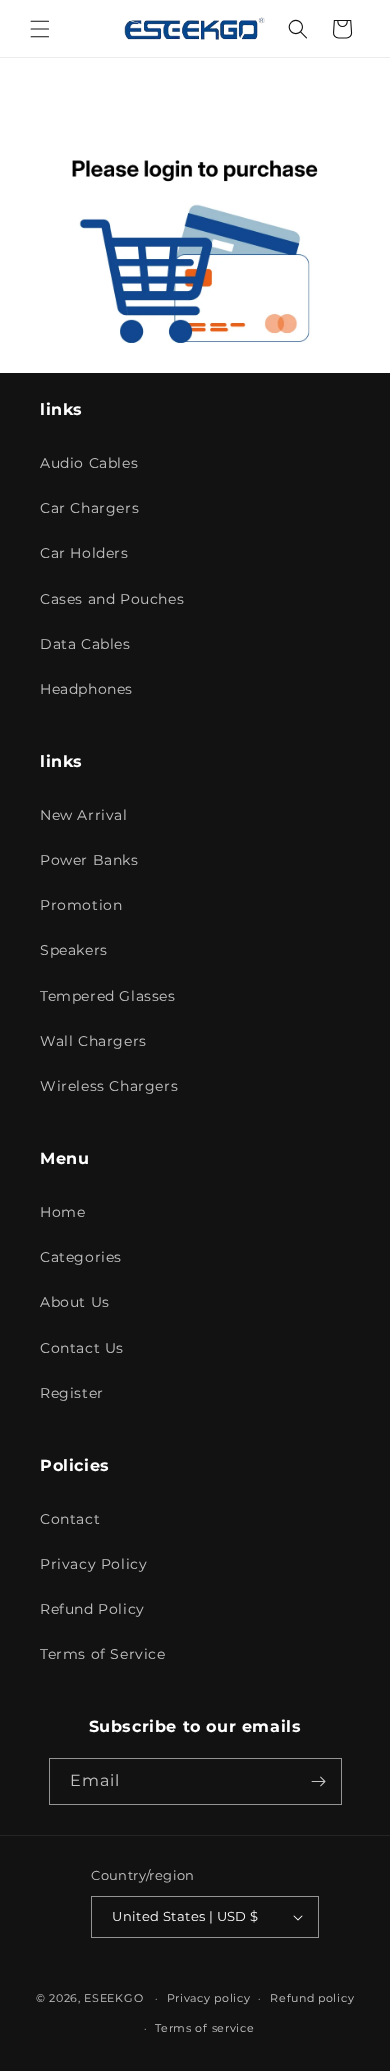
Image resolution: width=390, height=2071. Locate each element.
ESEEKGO (113, 1998)
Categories (81, 1257)
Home (62, 1212)
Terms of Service (103, 1654)
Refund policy (312, 1998)
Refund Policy (92, 1609)
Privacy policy (209, 1998)
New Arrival (84, 815)
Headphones (86, 689)
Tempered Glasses (108, 996)
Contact (70, 1519)
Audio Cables (89, 463)
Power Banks (89, 860)
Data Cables (85, 644)
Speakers (74, 950)
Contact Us (82, 1348)
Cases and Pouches (112, 599)
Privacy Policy (93, 1564)
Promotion (81, 905)
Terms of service (204, 2028)
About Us (75, 1302)
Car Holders (84, 553)
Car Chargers (89, 508)
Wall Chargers (93, 1041)
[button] (40, 29)
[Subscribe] (319, 1781)
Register (72, 1393)
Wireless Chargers (109, 1086)
